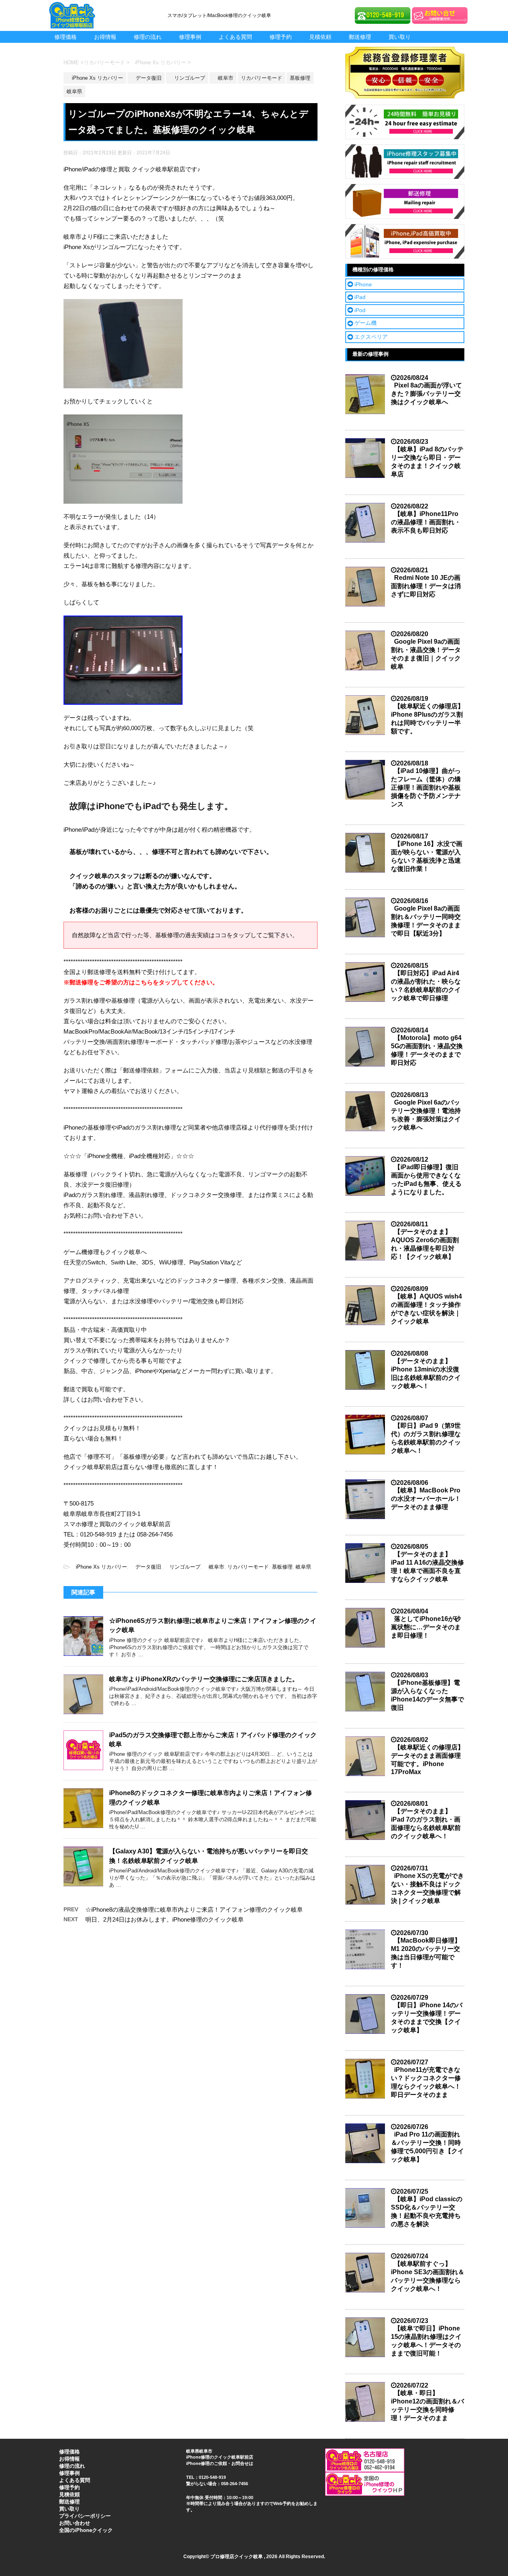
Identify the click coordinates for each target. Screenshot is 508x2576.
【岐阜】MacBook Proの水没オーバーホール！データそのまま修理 (426, 1499)
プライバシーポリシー (85, 2516)
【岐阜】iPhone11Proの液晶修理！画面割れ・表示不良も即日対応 (426, 522)
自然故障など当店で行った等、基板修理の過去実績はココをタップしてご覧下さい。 (185, 935)
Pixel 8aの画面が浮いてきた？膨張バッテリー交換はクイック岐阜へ (426, 394)
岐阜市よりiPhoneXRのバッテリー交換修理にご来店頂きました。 (204, 1679)
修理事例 (190, 37)
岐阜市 (214, 1567)
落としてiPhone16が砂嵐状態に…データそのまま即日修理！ (426, 1627)
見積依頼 (320, 37)
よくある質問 (235, 37)
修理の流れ (148, 37)
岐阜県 (303, 1567)
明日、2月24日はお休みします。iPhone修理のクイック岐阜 (165, 1919)
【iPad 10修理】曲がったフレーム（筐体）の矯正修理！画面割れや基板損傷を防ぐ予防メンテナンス (426, 787)
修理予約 (281, 37)
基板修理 (282, 1567)
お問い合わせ (75, 2523)
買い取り (400, 37)
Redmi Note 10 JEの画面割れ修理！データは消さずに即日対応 (426, 586)
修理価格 (65, 37)
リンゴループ (182, 1567)
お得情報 (105, 37)
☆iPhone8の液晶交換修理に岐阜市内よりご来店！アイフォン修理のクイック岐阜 (194, 1909)
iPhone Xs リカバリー (99, 1567)
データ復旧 (146, 1567)
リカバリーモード (248, 1567)
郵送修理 (360, 37)
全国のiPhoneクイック (86, 2530)
